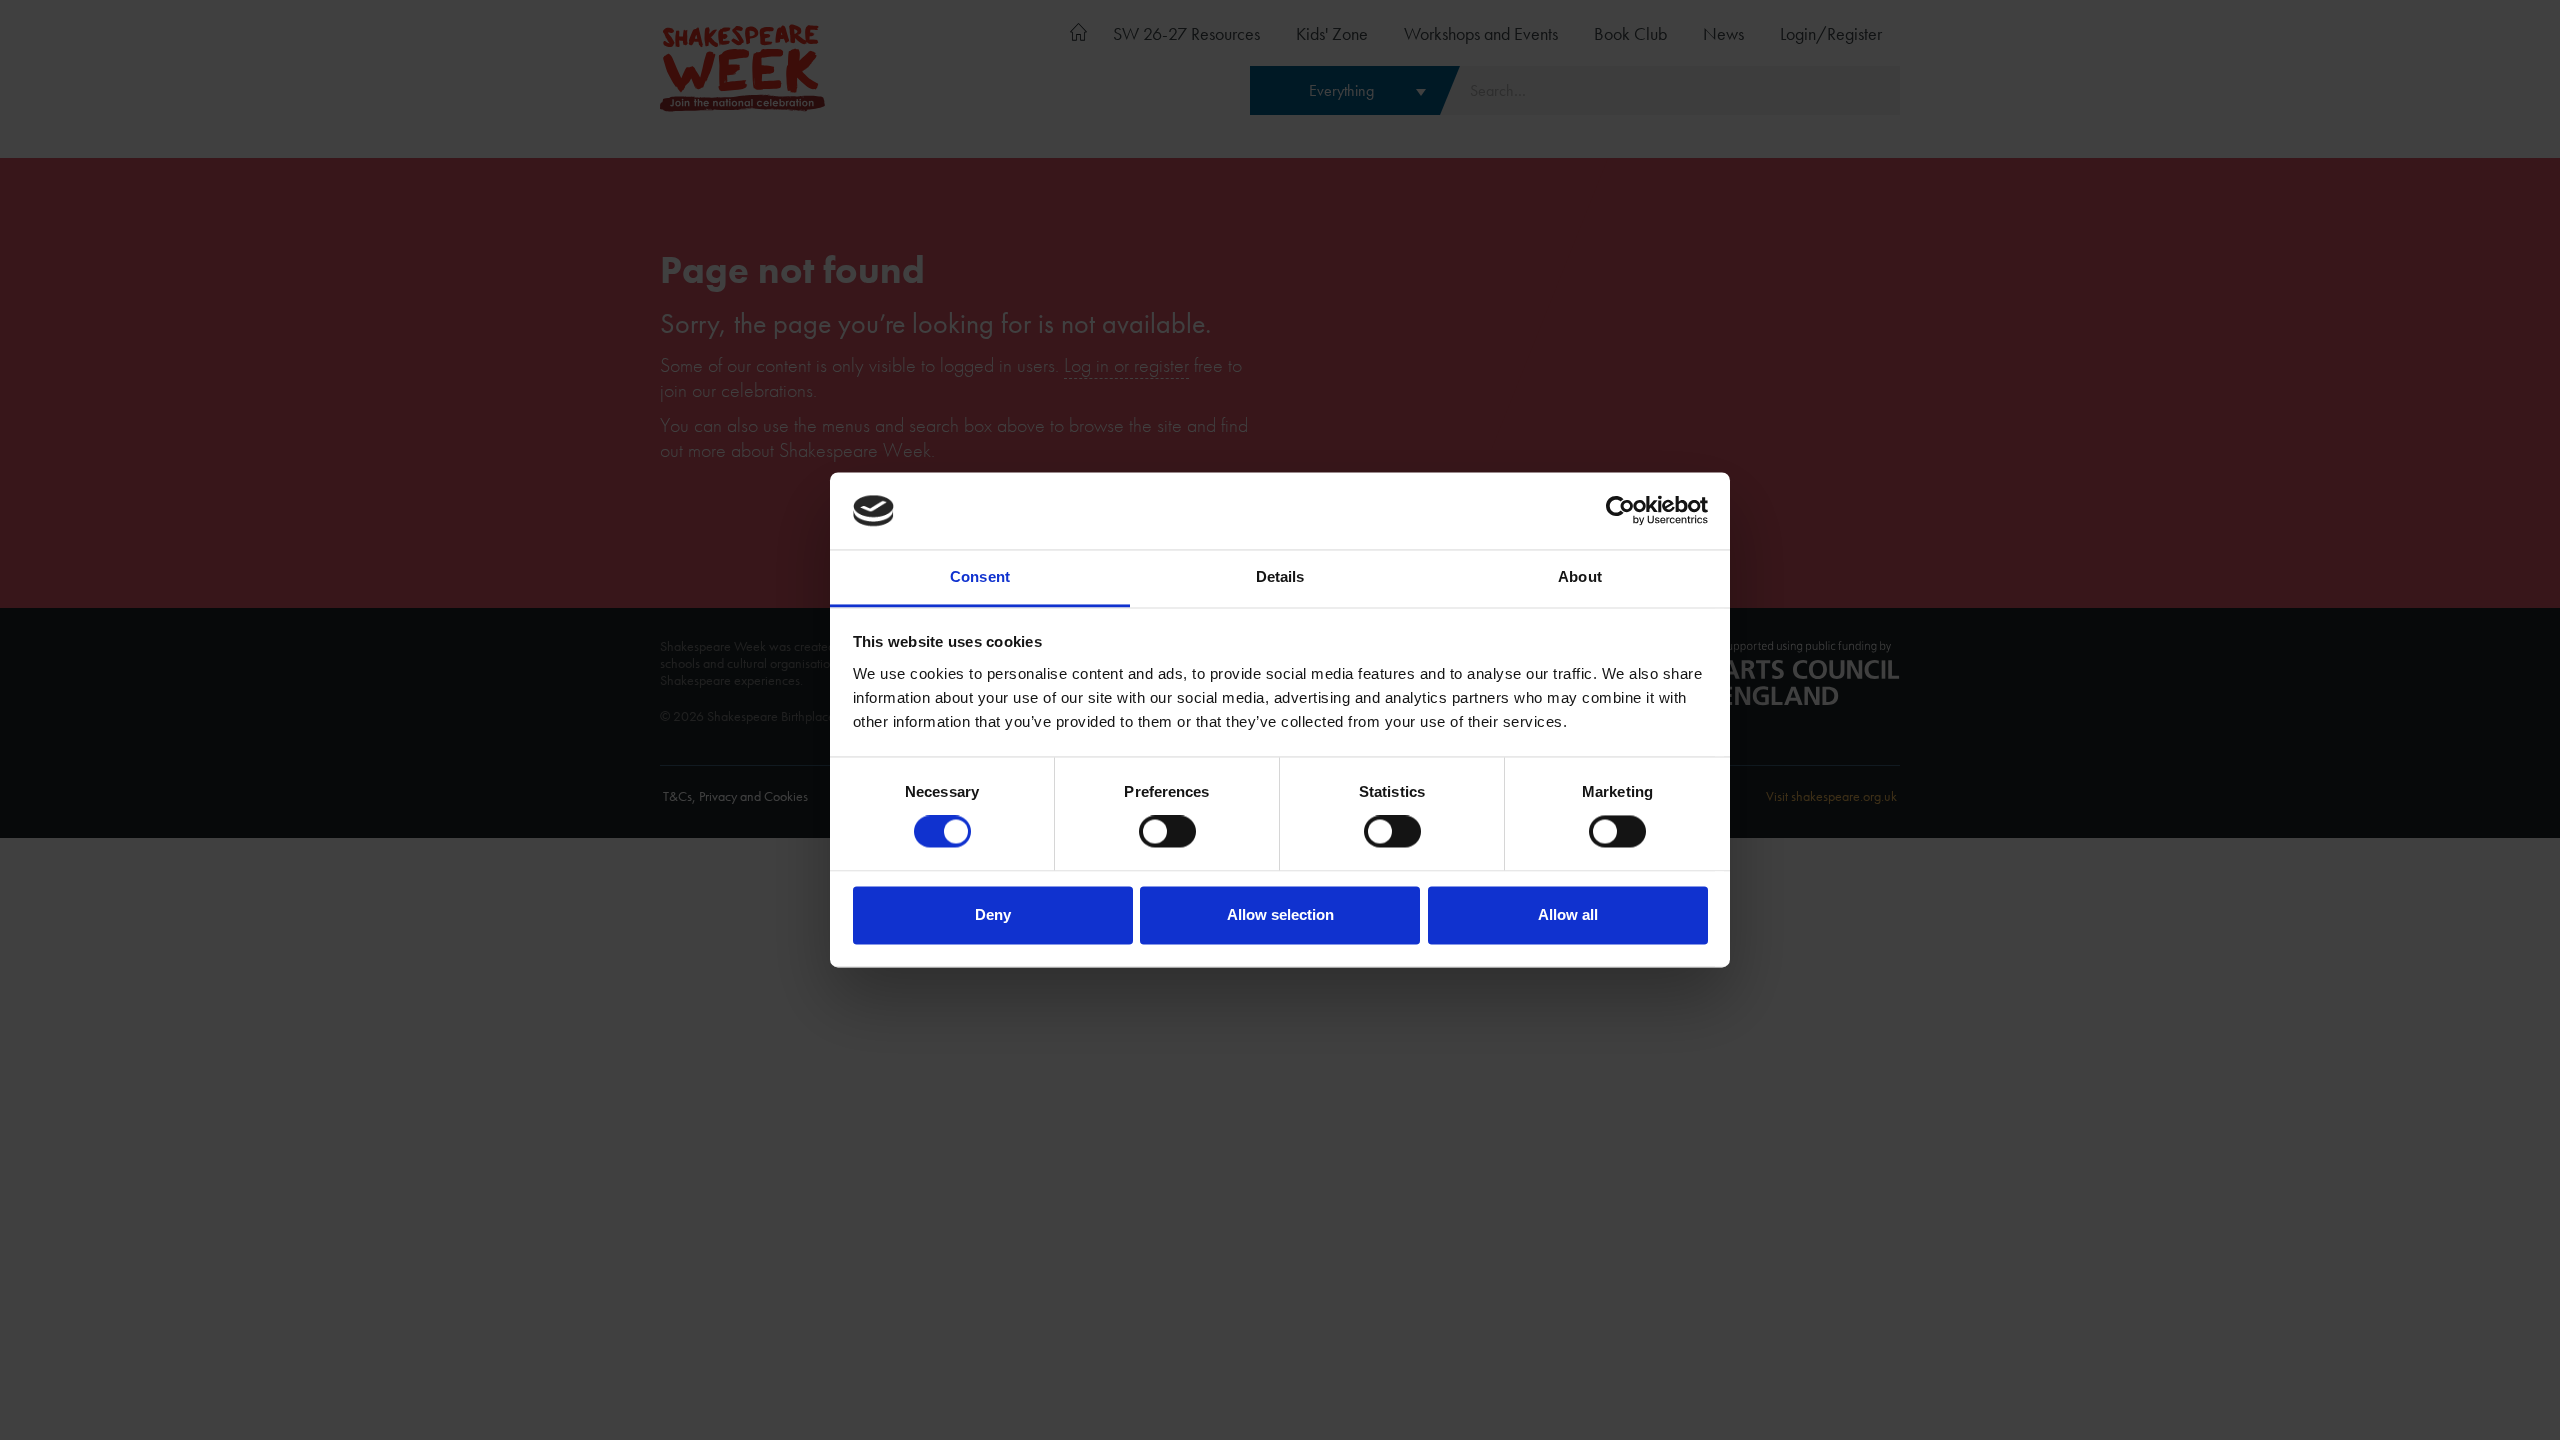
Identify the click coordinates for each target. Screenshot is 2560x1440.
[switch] (1167, 832)
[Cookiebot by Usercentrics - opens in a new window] (1620, 511)
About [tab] (1580, 576)
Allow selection (1280, 914)
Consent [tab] (980, 576)
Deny (993, 914)
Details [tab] (1280, 576)
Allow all (1568, 914)
